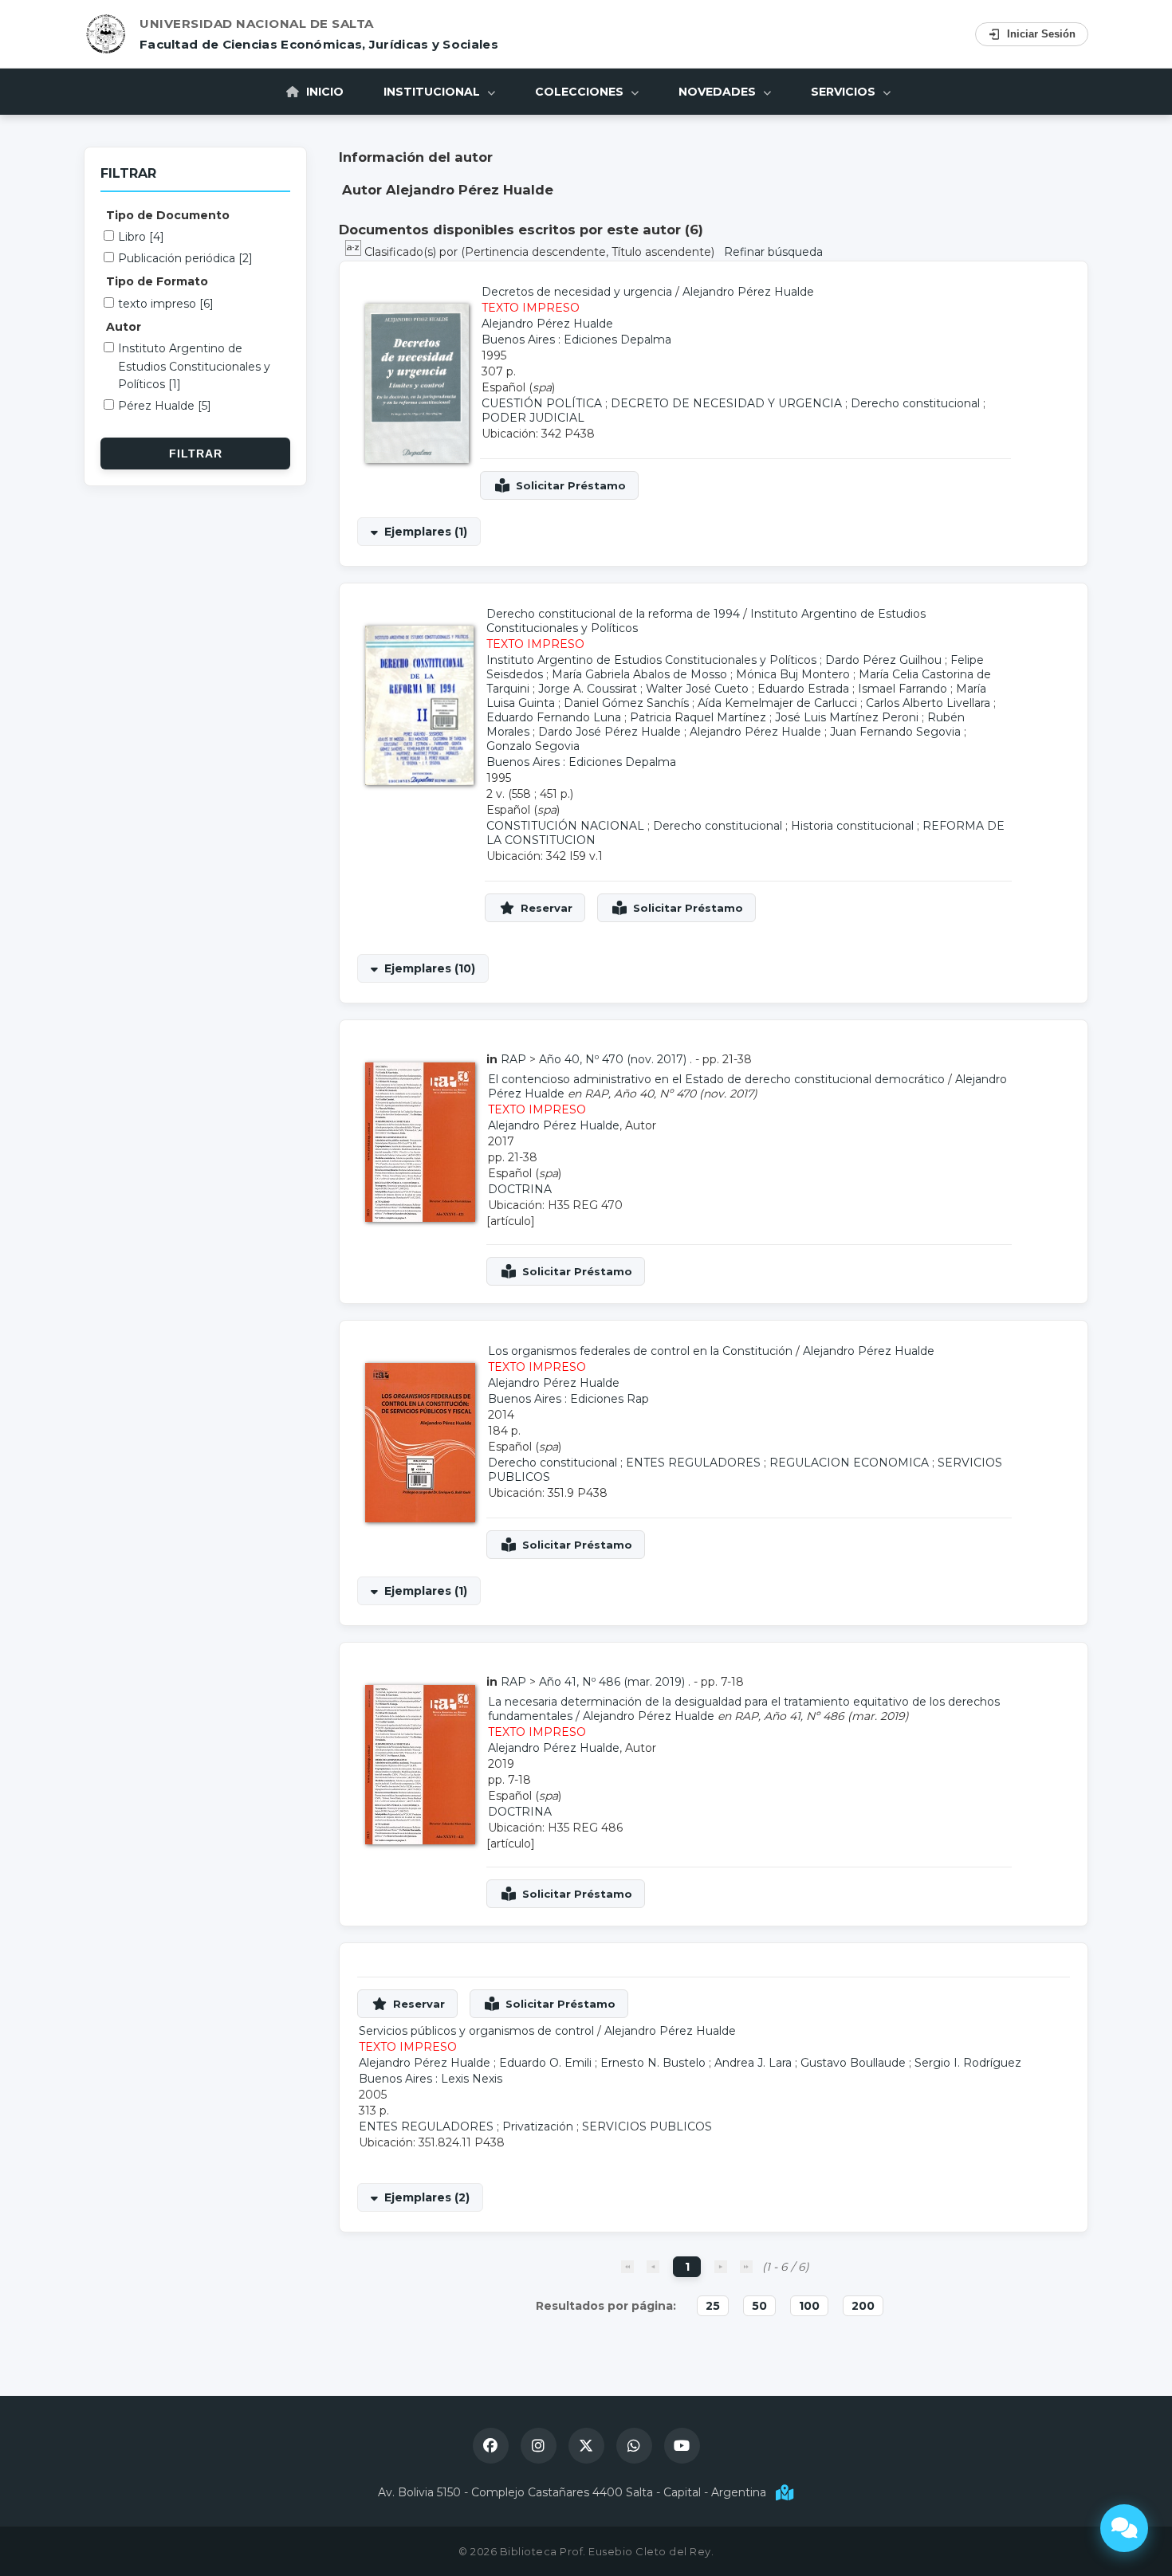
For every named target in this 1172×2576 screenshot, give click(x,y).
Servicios (845, 92)
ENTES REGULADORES (693, 1463)
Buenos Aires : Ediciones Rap (568, 1399)
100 (809, 2306)
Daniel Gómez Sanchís (626, 703)
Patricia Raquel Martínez (698, 717)
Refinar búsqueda (773, 252)
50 (759, 2306)
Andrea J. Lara (753, 2063)
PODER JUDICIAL (533, 418)
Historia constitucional (852, 826)
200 (863, 2306)
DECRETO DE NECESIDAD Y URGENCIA (726, 403)
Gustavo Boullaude (853, 2063)
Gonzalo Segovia (533, 746)
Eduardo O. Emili (545, 2063)
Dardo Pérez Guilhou (883, 660)
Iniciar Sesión (1041, 34)
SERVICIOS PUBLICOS (647, 2126)
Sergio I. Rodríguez (968, 2063)
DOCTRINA (520, 1189)
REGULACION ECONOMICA (849, 1463)
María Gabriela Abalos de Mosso (639, 674)
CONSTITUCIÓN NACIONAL (565, 826)
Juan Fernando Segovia (895, 732)
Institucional (433, 92)
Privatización (538, 2126)
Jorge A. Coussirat (588, 689)
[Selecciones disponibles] (355, 252)
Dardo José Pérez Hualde (610, 732)
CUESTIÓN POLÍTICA (542, 403)
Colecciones (581, 92)
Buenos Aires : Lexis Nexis (431, 2079)
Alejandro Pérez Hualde (748, 292)
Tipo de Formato (157, 281)
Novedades (719, 92)
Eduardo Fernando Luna (554, 717)
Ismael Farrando (903, 689)
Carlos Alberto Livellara (928, 703)
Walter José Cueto (697, 689)
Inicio (323, 92)
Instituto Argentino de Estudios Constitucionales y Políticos (651, 660)
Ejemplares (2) (427, 2197)
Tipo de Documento (168, 215)
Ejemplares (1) (426, 532)
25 (713, 2306)
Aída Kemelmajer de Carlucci (777, 703)
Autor (124, 327)
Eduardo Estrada (803, 689)
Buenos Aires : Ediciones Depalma (576, 340)
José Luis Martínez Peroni (847, 717)
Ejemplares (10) (430, 968)
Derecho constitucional (915, 403)
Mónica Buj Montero (793, 674)
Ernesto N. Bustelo (653, 2063)
